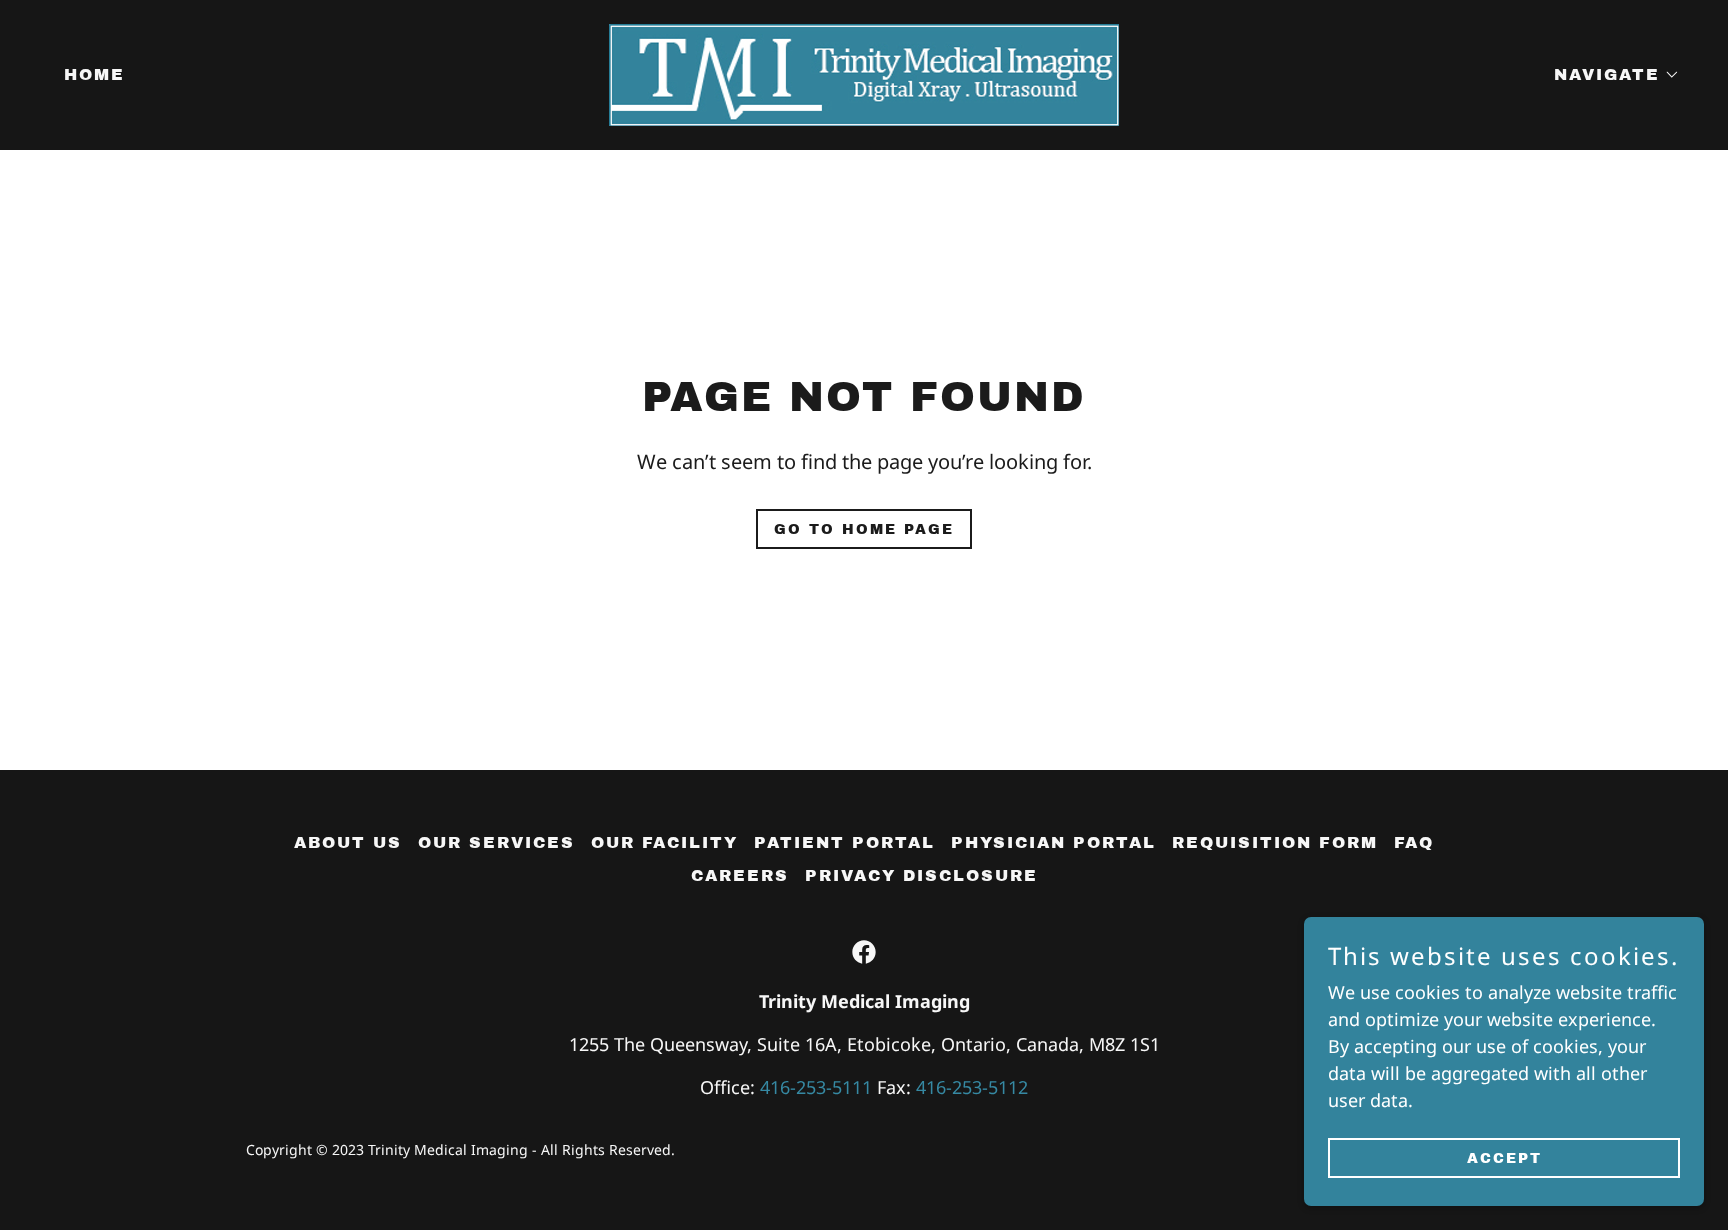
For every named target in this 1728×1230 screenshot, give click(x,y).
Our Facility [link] (664, 842)
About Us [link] (348, 842)
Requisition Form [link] (1275, 842)
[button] (1609, 75)
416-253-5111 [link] (816, 1087)
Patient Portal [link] (844, 842)
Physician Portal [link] (1053, 842)
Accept (1504, 1158)
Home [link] (94, 74)
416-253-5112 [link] (972, 1087)
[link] (864, 73)
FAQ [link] (1414, 842)
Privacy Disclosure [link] (921, 875)
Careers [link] (740, 875)
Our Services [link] (496, 842)
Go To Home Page (864, 529)
